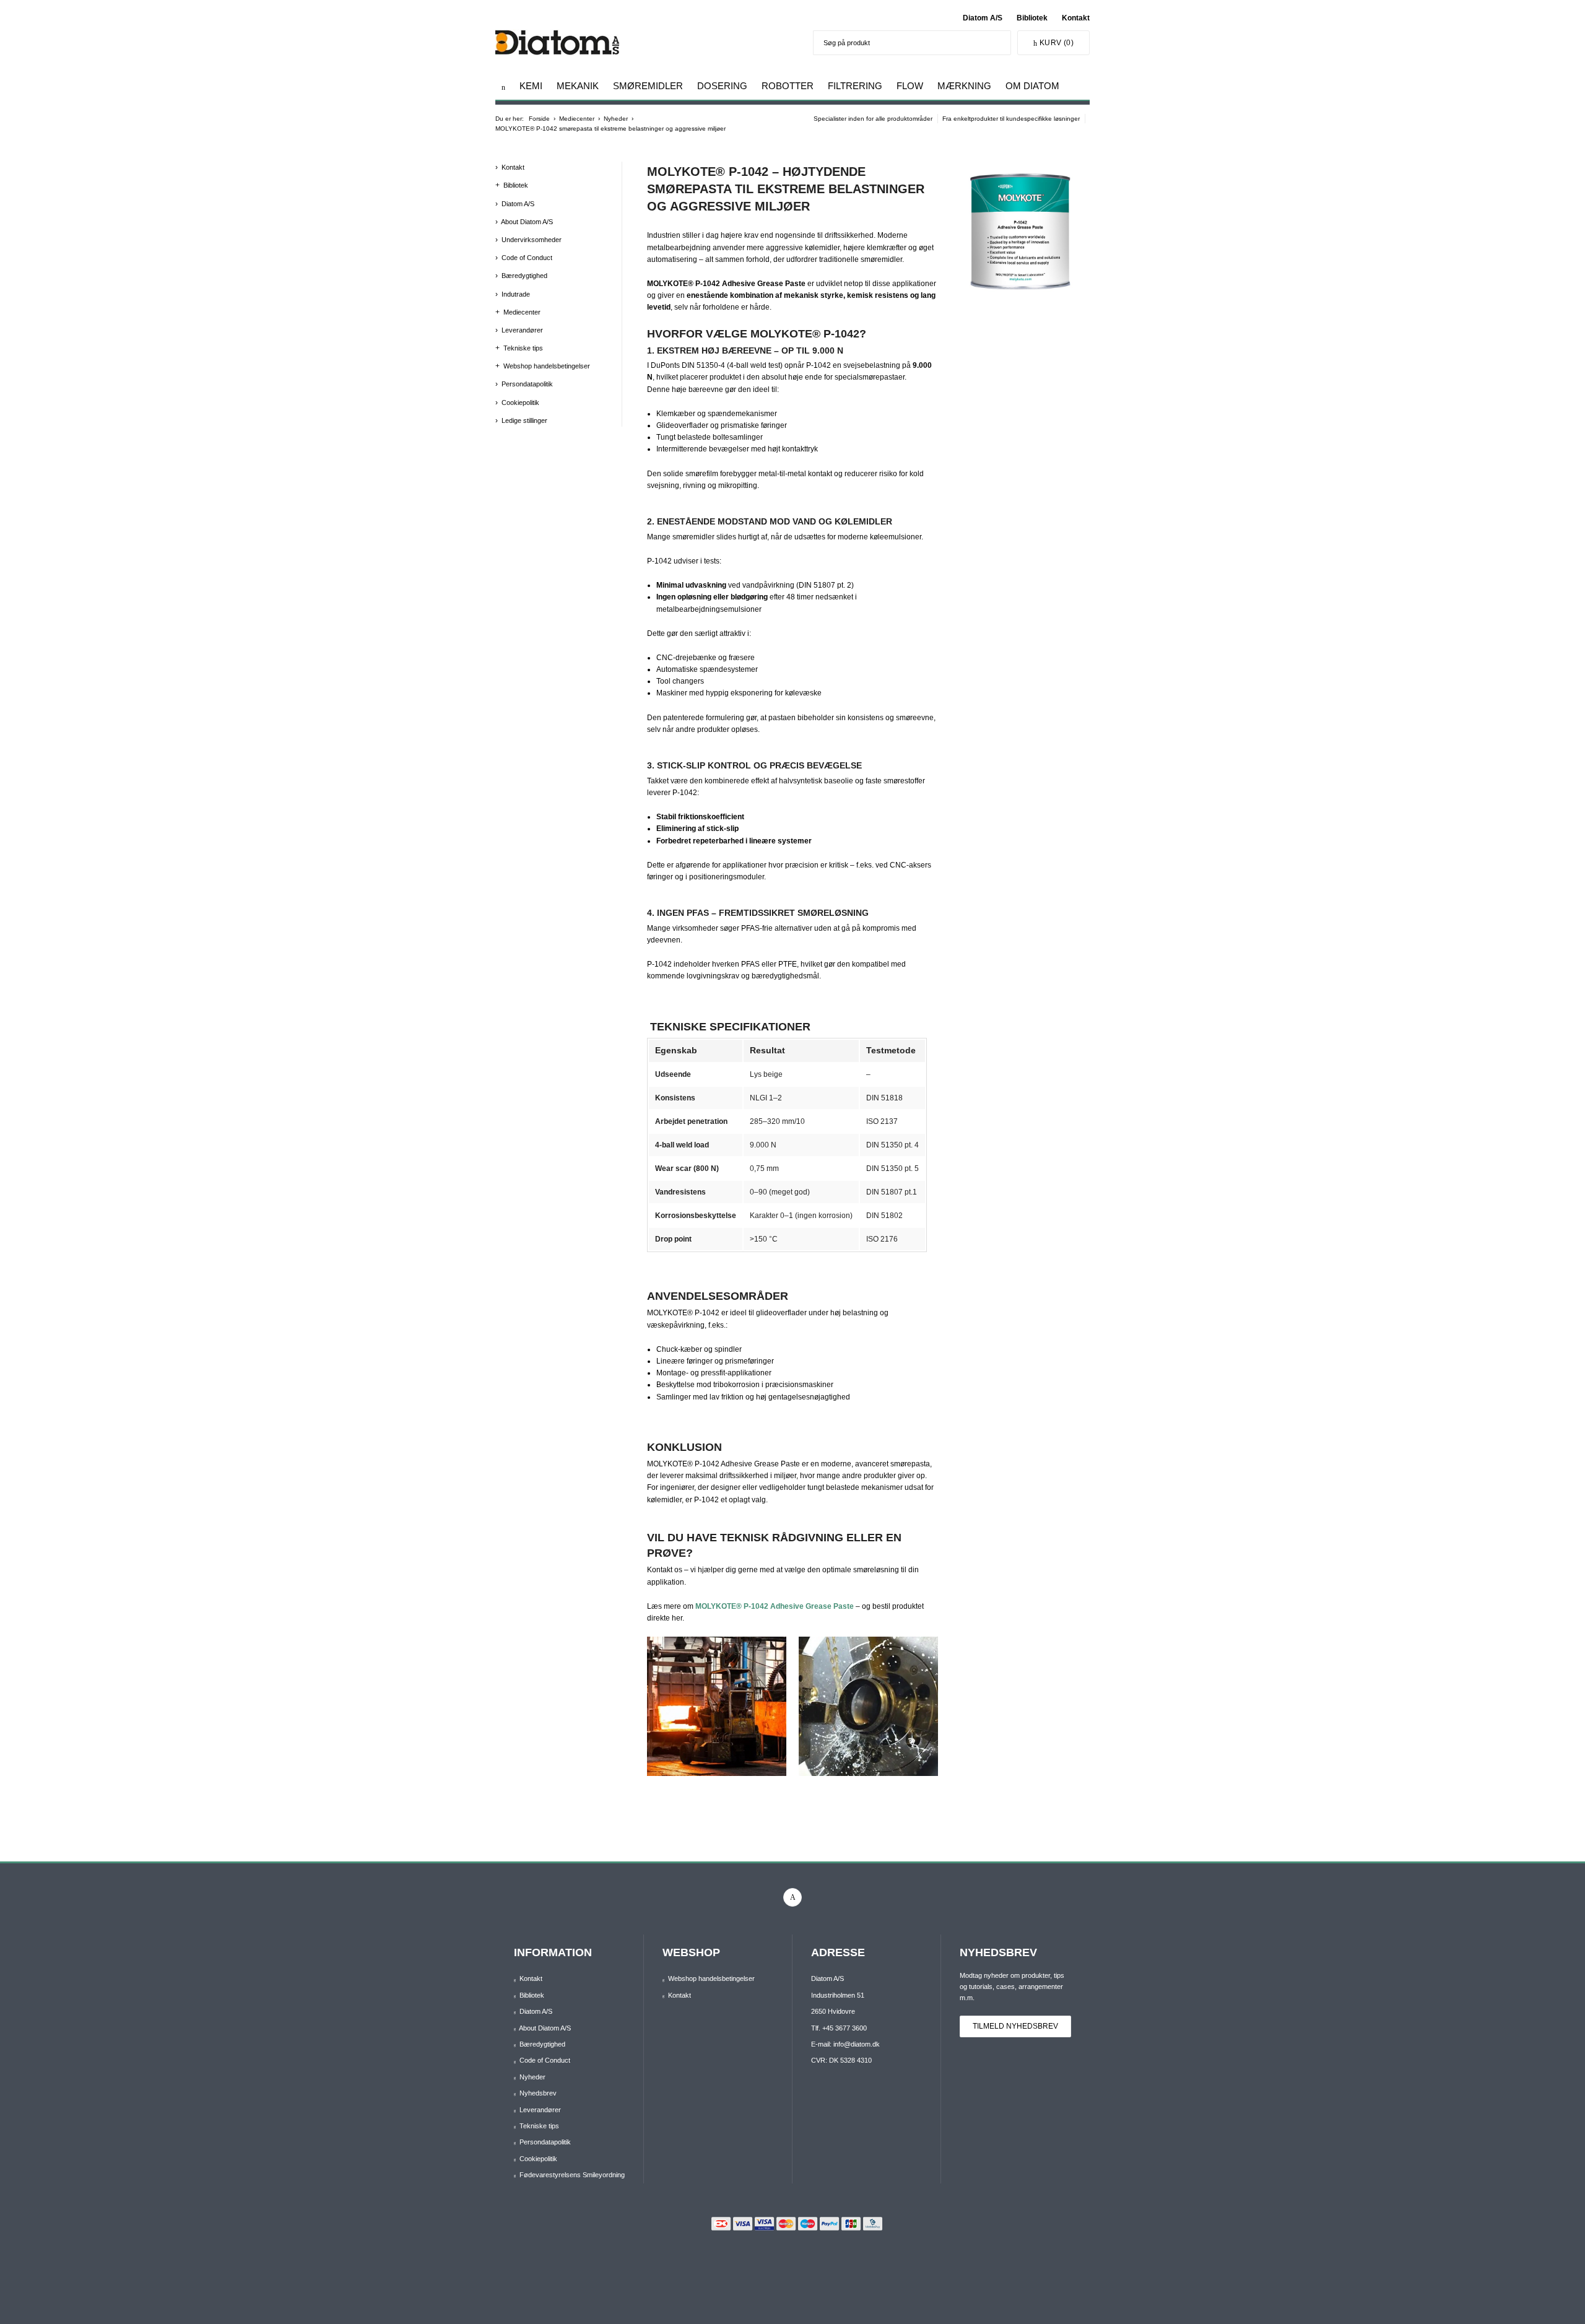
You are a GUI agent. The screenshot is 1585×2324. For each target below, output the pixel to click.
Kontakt (1076, 18)
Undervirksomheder (532, 240)
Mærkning (964, 86)
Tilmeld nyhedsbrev (1015, 2026)
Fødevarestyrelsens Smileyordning (572, 2175)
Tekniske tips (523, 348)
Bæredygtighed (524, 276)
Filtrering (855, 86)
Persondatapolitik (527, 384)
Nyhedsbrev (538, 2093)
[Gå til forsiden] (503, 87)
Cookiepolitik (520, 403)
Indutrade (516, 294)
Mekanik (578, 86)
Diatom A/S (983, 18)
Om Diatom (1032, 86)
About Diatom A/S (527, 222)
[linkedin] (792, 1897)
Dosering (722, 86)
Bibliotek (1032, 18)
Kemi (531, 86)
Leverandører (522, 330)
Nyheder (532, 2077)
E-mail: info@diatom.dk (845, 2044)
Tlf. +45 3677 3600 (839, 2028)
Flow (910, 86)
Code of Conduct (527, 258)
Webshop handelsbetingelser (547, 366)
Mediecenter (522, 312)
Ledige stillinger (524, 420)
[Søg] (998, 43)
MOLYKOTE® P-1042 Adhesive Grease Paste (775, 1606)
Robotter (788, 86)
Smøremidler (648, 86)
